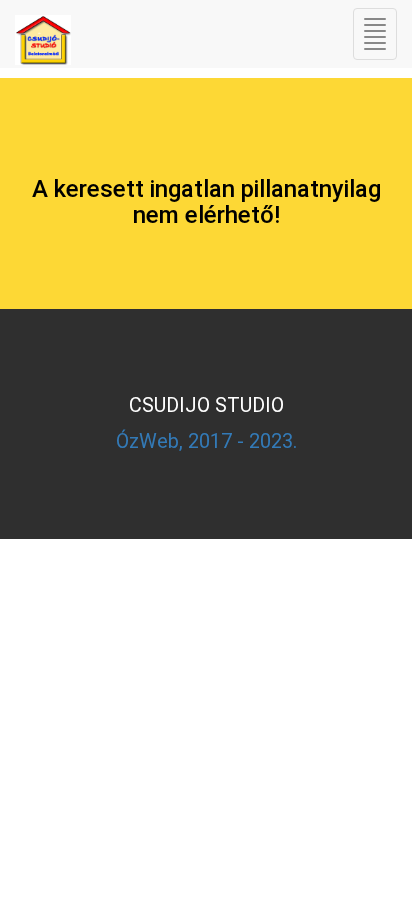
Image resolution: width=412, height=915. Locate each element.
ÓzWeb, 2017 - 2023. (206, 441)
